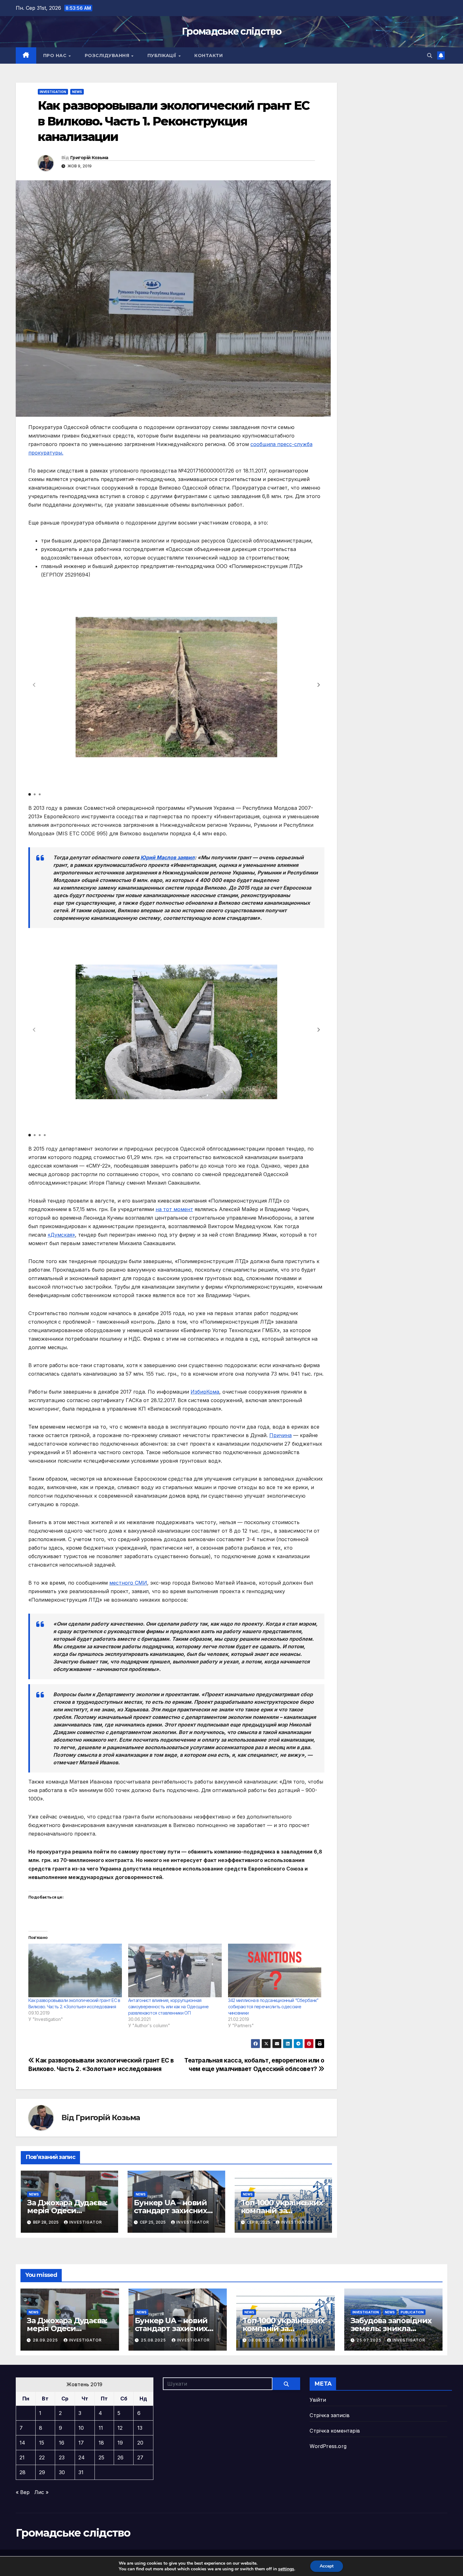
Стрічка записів (330, 2415)
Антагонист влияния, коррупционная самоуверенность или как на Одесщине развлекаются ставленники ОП (169, 2007)
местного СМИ (128, 1583)
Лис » (41, 2492)
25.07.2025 (370, 2340)
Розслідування (108, 55)
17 (81, 2443)
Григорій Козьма (89, 158)
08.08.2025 (262, 2340)
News (77, 92)
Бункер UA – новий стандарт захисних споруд (170, 2210)
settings (286, 2569)
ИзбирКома (205, 1392)
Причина (280, 1435)
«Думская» (61, 1235)
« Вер (23, 2492)
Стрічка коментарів (335, 2431)
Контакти (209, 55)
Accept (327, 2566)
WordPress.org (328, 2446)
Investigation (53, 92)
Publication (412, 2312)
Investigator (86, 2222)
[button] (430, 55)
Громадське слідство (231, 31)
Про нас (56, 55)
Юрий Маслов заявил (168, 857)
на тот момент (174, 1209)
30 (62, 2472)
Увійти (318, 2400)
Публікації (163, 55)
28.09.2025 (46, 2340)
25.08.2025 (154, 2340)
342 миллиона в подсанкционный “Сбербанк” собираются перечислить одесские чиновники (273, 2007)
